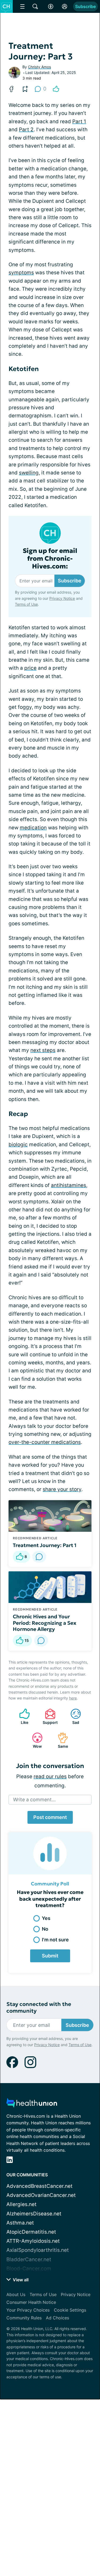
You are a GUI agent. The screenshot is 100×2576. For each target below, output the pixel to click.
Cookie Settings (70, 2310)
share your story (62, 1489)
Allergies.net (21, 2204)
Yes (46, 1918)
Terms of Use (26, 604)
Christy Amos (39, 67)
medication (33, 828)
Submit (50, 1956)
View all (20, 2280)
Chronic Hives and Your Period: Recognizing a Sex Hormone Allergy (45, 1623)
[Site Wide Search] (35, 6)
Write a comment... (34, 1800)
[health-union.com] (32, 2104)
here (73, 1698)
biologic (18, 1145)
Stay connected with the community (39, 2008)
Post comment (50, 1817)
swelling (29, 473)
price (30, 668)
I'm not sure (55, 1940)
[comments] (39, 1557)
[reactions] (56, 89)
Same (60, 1740)
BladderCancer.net (29, 2259)
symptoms (21, 273)
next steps (43, 1050)
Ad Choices (57, 2318)
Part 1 (79, 121)
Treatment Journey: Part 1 (45, 1545)
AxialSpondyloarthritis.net (38, 2250)
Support (49, 1716)
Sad (72, 1716)
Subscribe (85, 6)
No (45, 1929)
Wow (34, 1740)
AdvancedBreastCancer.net (39, 2186)
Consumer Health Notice (31, 2302)
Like (21, 1716)
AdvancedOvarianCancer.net (41, 2195)
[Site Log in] (65, 6)
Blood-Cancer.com (29, 2269)
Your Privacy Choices (28, 2310)
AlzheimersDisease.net (34, 2214)
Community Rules (24, 2318)
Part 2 (26, 130)
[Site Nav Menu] (22, 6)
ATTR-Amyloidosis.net (33, 2241)
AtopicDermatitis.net (31, 2232)
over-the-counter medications (45, 1442)
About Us (16, 2294)
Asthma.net (20, 2223)
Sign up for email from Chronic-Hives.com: (50, 559)
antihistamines (69, 1185)
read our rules (50, 1776)
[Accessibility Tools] (51, 6)
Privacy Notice (62, 598)
